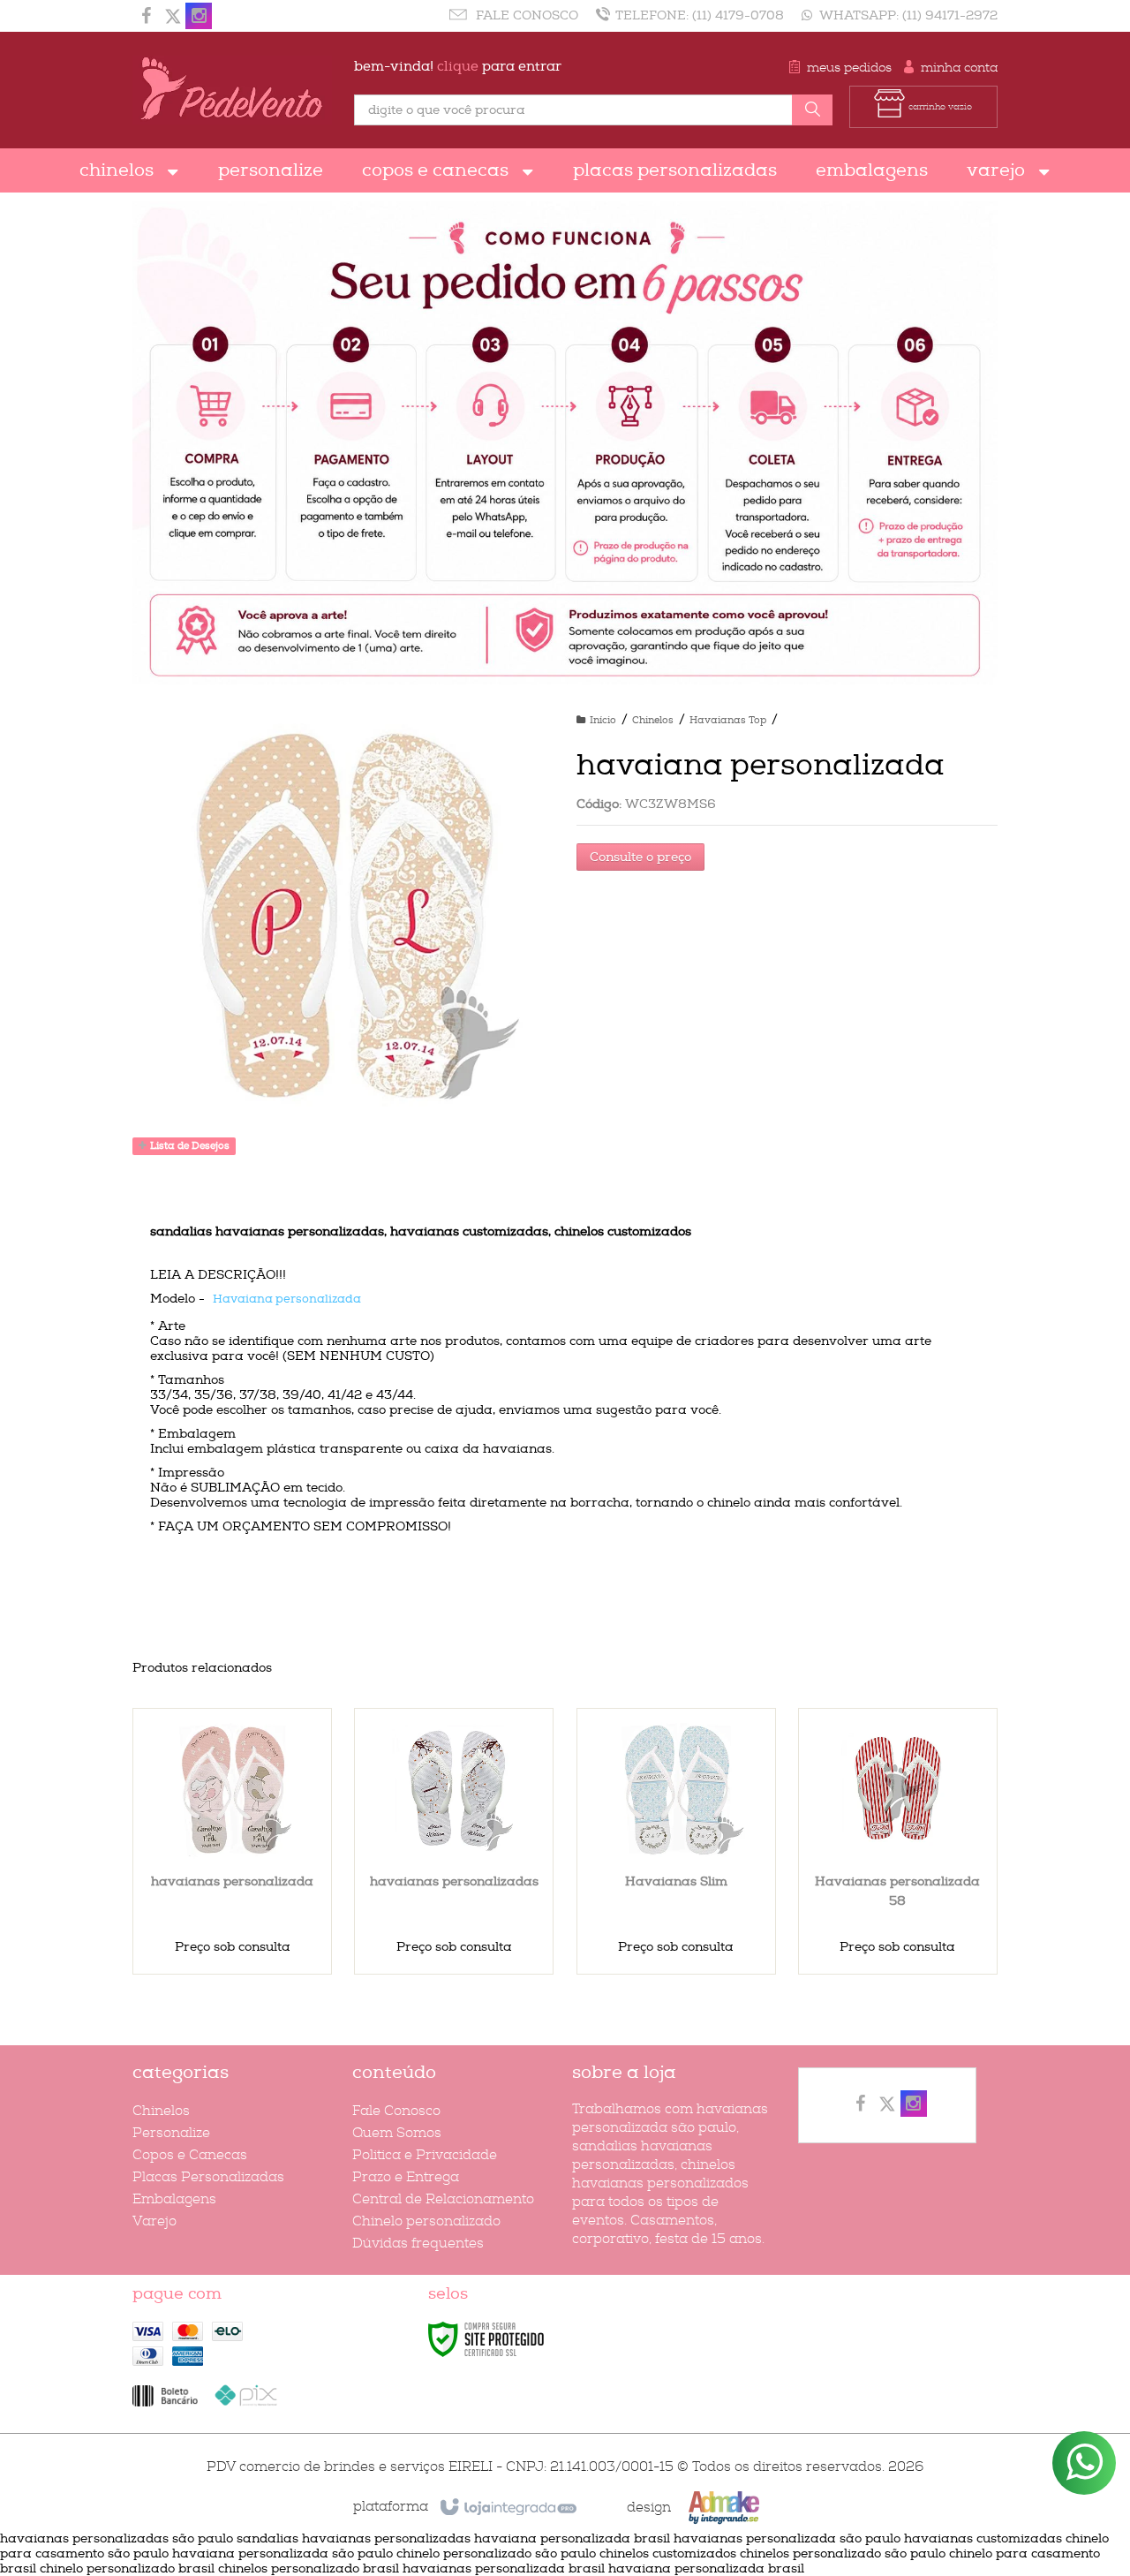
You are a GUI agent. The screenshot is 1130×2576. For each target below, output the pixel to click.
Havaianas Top (728, 720)
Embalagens (174, 2199)
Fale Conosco (525, 15)
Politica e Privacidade (425, 2155)
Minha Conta (959, 68)
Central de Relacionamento (443, 2199)
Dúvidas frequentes (418, 2244)
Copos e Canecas (190, 2155)
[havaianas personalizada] (232, 1841)
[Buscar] (812, 110)
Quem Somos (397, 2133)
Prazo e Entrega (406, 2177)
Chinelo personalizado (426, 2221)
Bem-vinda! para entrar (458, 67)
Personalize (171, 2133)
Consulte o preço (640, 857)
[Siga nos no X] (172, 18)
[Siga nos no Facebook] (146, 18)
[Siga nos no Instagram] (199, 18)
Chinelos (653, 720)
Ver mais (243, 1897)
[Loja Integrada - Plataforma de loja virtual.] (507, 2508)
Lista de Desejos (188, 1146)
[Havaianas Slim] (676, 1841)
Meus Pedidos (849, 68)
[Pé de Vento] (232, 90)
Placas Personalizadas (208, 2177)
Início (603, 720)
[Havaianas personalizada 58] (898, 1841)
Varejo (154, 2221)
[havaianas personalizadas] (454, 1841)
